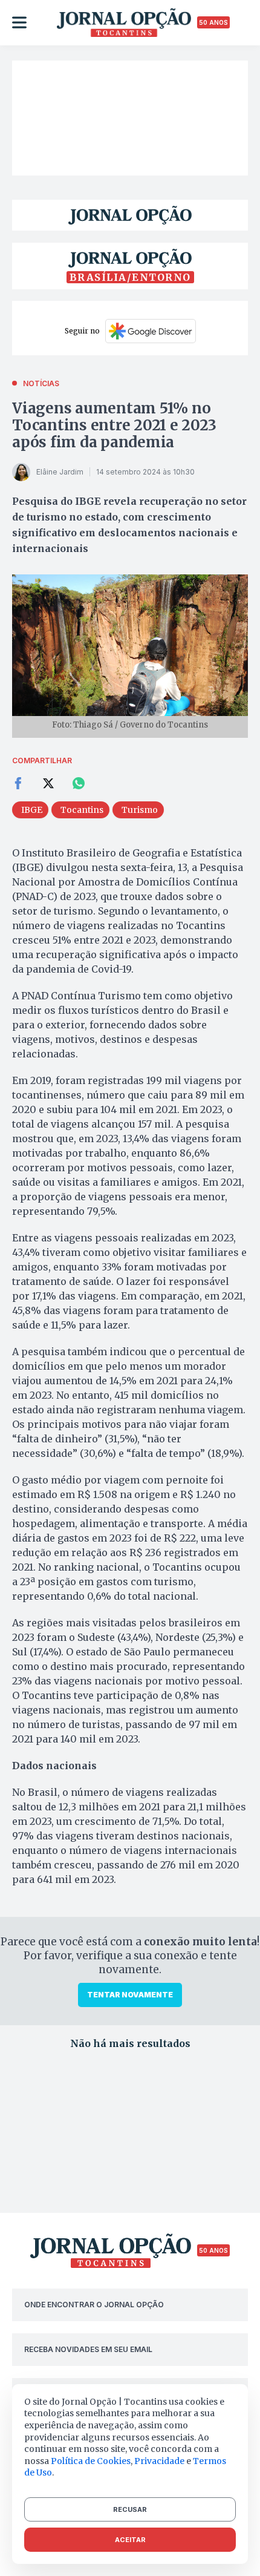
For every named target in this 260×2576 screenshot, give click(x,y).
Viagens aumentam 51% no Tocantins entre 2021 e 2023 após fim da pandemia (114, 425)
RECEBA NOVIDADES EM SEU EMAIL (88, 2349)
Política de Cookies (91, 2461)
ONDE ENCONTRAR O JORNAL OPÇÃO (94, 2305)
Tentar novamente (130, 1995)
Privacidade (159, 2461)
